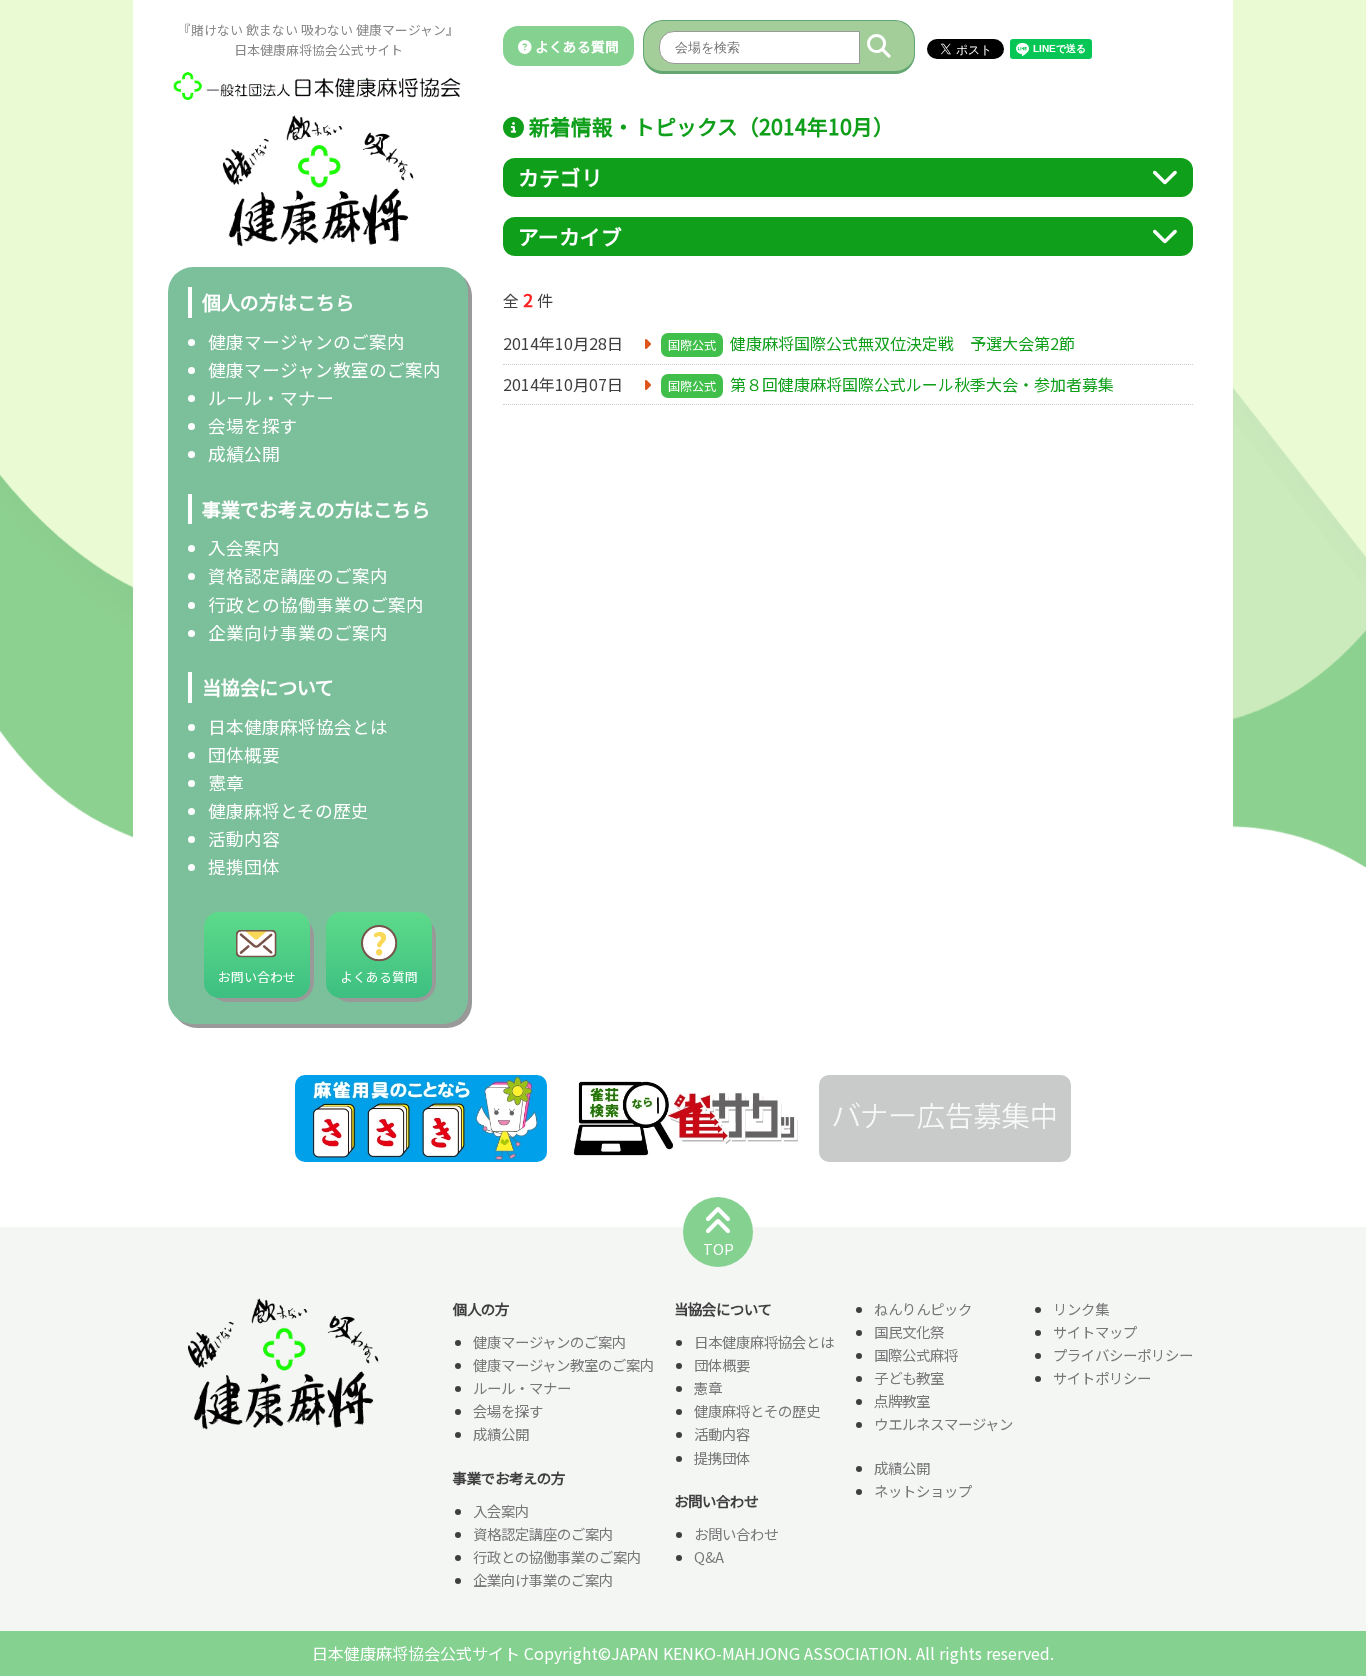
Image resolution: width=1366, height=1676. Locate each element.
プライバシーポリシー (1123, 1354)
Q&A (709, 1556)
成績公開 (244, 453)
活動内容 (244, 838)
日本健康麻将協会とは (298, 726)
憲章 (226, 782)
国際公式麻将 (916, 1354)
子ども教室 (909, 1377)
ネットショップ (923, 1490)
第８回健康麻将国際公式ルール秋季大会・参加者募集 (922, 384)
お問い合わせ (736, 1533)
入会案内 (244, 547)
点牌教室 (902, 1400)
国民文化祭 (909, 1331)
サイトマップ (1095, 1331)
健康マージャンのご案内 (306, 341)
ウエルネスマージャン (943, 1423)
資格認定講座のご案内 (298, 575)
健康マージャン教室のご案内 (324, 369)
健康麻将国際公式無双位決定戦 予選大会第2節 (902, 343)
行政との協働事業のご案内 (316, 604)
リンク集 (1081, 1308)
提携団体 (244, 866)
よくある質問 (575, 46)
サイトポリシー (1102, 1377)
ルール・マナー (271, 397)
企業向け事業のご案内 (298, 632)
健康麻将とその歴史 (288, 810)
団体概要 (244, 754)
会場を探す (253, 425)
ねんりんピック (923, 1308)
